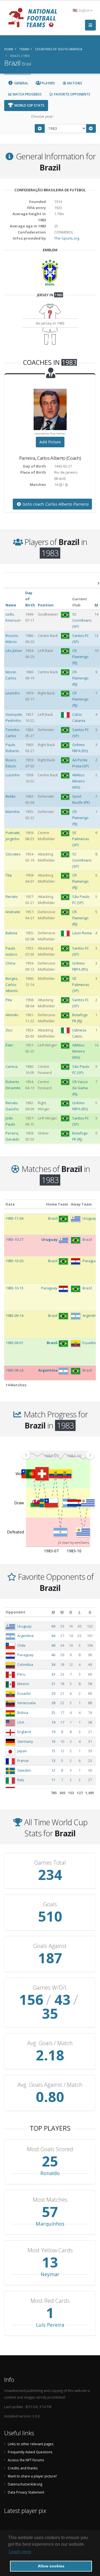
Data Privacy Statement (26, 2492)
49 (53, 1645)
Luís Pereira (50, 2325)
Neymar (50, 2274)
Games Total (50, 1863)
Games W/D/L (50, 1988)
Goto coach (55, 504)
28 (53, 1703)
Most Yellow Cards (50, 2250)
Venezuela (26, 1703)
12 (53, 1770)
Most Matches (50, 2200)
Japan (22, 1751)
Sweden (24, 1770)
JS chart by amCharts (74, 1542)
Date (10, 1204)
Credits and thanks (23, 2468)
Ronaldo (50, 2173)
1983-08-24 (14, 1370)
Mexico (23, 1684)
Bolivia (23, 1713)
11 (53, 1780)
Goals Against (50, 1946)
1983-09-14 (14, 1315)
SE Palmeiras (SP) (81, 839)
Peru (21, 1674)
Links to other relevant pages (31, 2444)
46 (53, 1655)
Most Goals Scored (50, 2149)
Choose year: (42, 116)
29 (53, 1693)
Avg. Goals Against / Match (50, 2085)
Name (11, 605)
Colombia (25, 1664)
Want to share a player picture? (32, 2476)
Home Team (57, 1204)
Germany (25, 1741)
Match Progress (27, 94)
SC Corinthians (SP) (82, 620)
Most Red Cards (50, 2301)
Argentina (25, 1636)
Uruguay (24, 1626)
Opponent (15, 1612)
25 (53, 1713)
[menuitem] (58, 1455)
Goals (50, 1904)
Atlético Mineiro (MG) (79, 781)
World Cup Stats (29, 105)
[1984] (91, 128)
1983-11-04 (14, 1218)
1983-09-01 (14, 1343)
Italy (21, 1780)
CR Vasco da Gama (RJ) (80, 1088)
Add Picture (50, 442)
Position (46, 605)
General (21, 83)
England (24, 1732)
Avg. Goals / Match (50, 2043)
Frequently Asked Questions (30, 2452)
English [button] (84, 10)
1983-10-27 (14, 1239)
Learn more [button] (20, 2552)
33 (53, 1674)
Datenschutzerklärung (25, 2484)
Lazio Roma (82, 933)
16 (53, 1741)
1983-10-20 (14, 1261)
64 (53, 1636)
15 (53, 1751)
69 (53, 1626)
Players (48, 83)
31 (53, 1684)
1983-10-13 (14, 1288)
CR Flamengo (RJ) (80, 657)
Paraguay (25, 1655)
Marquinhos (50, 2224)
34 (53, 1664)
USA (21, 1722)
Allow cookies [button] (51, 2566)
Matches (74, 83)
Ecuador (24, 1693)
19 (53, 1722)
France (23, 1761)
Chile (21, 1645)
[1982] (40, 128)
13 (53, 1761)
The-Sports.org (67, 238)
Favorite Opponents (72, 94)
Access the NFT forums (26, 2460)
